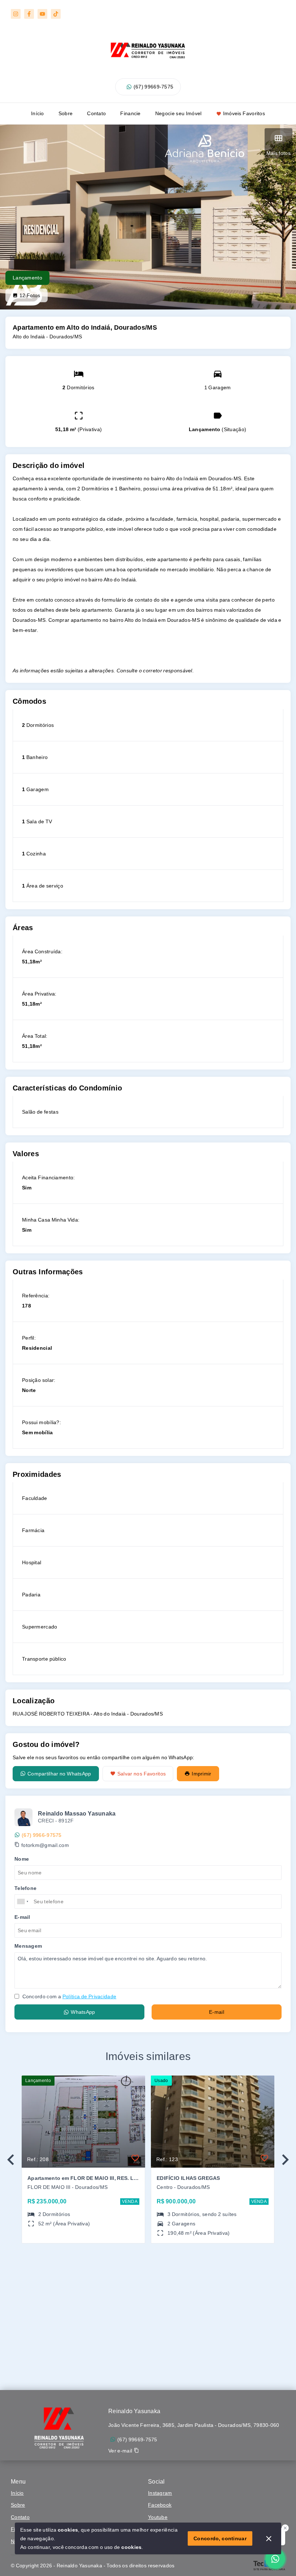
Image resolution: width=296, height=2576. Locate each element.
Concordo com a (69, 1996)
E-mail (217, 2012)
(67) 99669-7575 (154, 87)
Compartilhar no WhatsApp (59, 1774)
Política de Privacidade (89, 1996)
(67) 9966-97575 (42, 1835)
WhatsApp (83, 2012)
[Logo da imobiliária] (60, 2426)
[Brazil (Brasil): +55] (23, 1901)
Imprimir (201, 1774)
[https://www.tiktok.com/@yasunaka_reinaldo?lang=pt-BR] (56, 14)
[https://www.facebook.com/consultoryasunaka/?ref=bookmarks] (29, 14)
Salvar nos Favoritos (142, 1774)
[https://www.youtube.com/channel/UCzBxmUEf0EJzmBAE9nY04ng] (42, 14)
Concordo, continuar (220, 2538)
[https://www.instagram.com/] (16, 14)
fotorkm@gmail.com (45, 1845)
